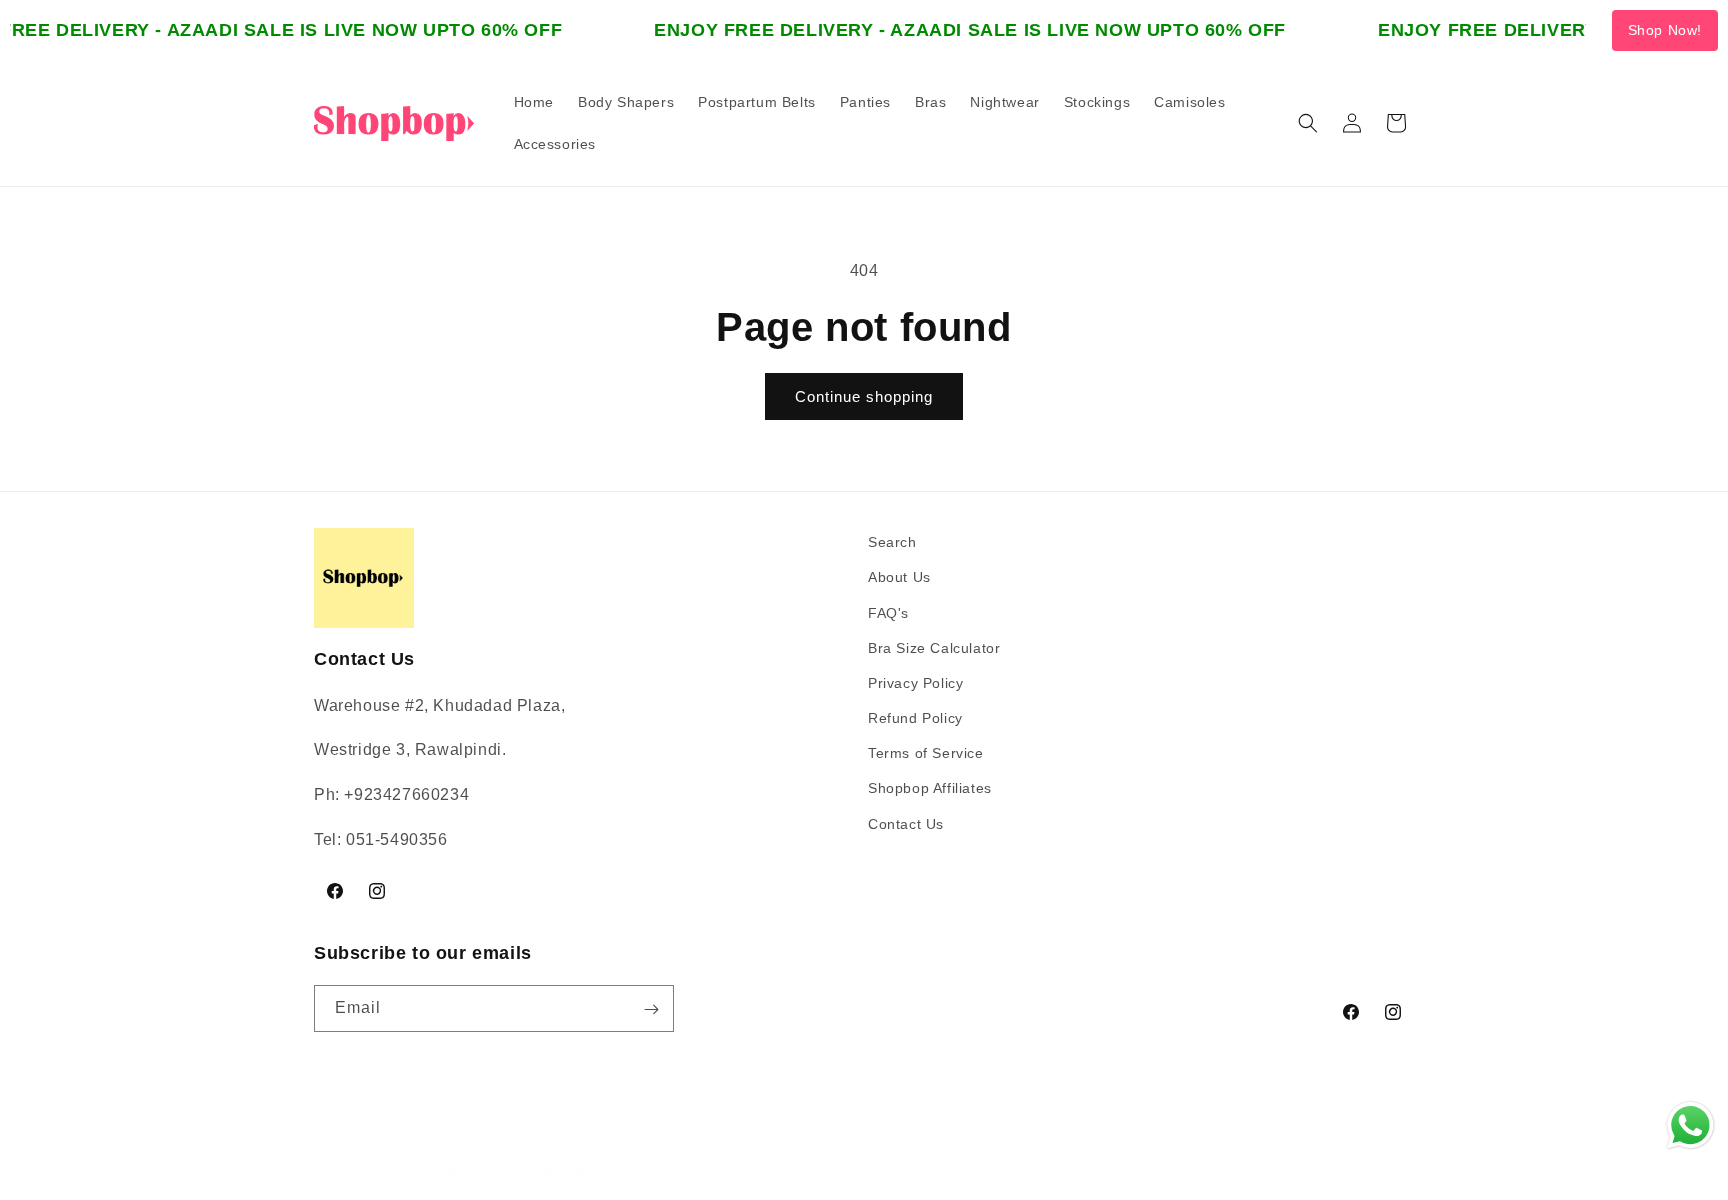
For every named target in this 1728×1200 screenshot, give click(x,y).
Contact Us (906, 823)
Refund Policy (915, 718)
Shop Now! (1665, 30)
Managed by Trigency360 (1344, 1166)
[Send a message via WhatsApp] (1690, 1125)
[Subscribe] (651, 1009)
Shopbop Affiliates (930, 788)
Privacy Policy (915, 682)
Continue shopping (864, 396)
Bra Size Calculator (934, 647)
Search (892, 542)
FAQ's (888, 612)
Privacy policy (616, 1173)
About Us (899, 577)
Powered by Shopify (502, 1174)
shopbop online (402, 1174)
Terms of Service (926, 753)
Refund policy (713, 1173)
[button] (1308, 123)
